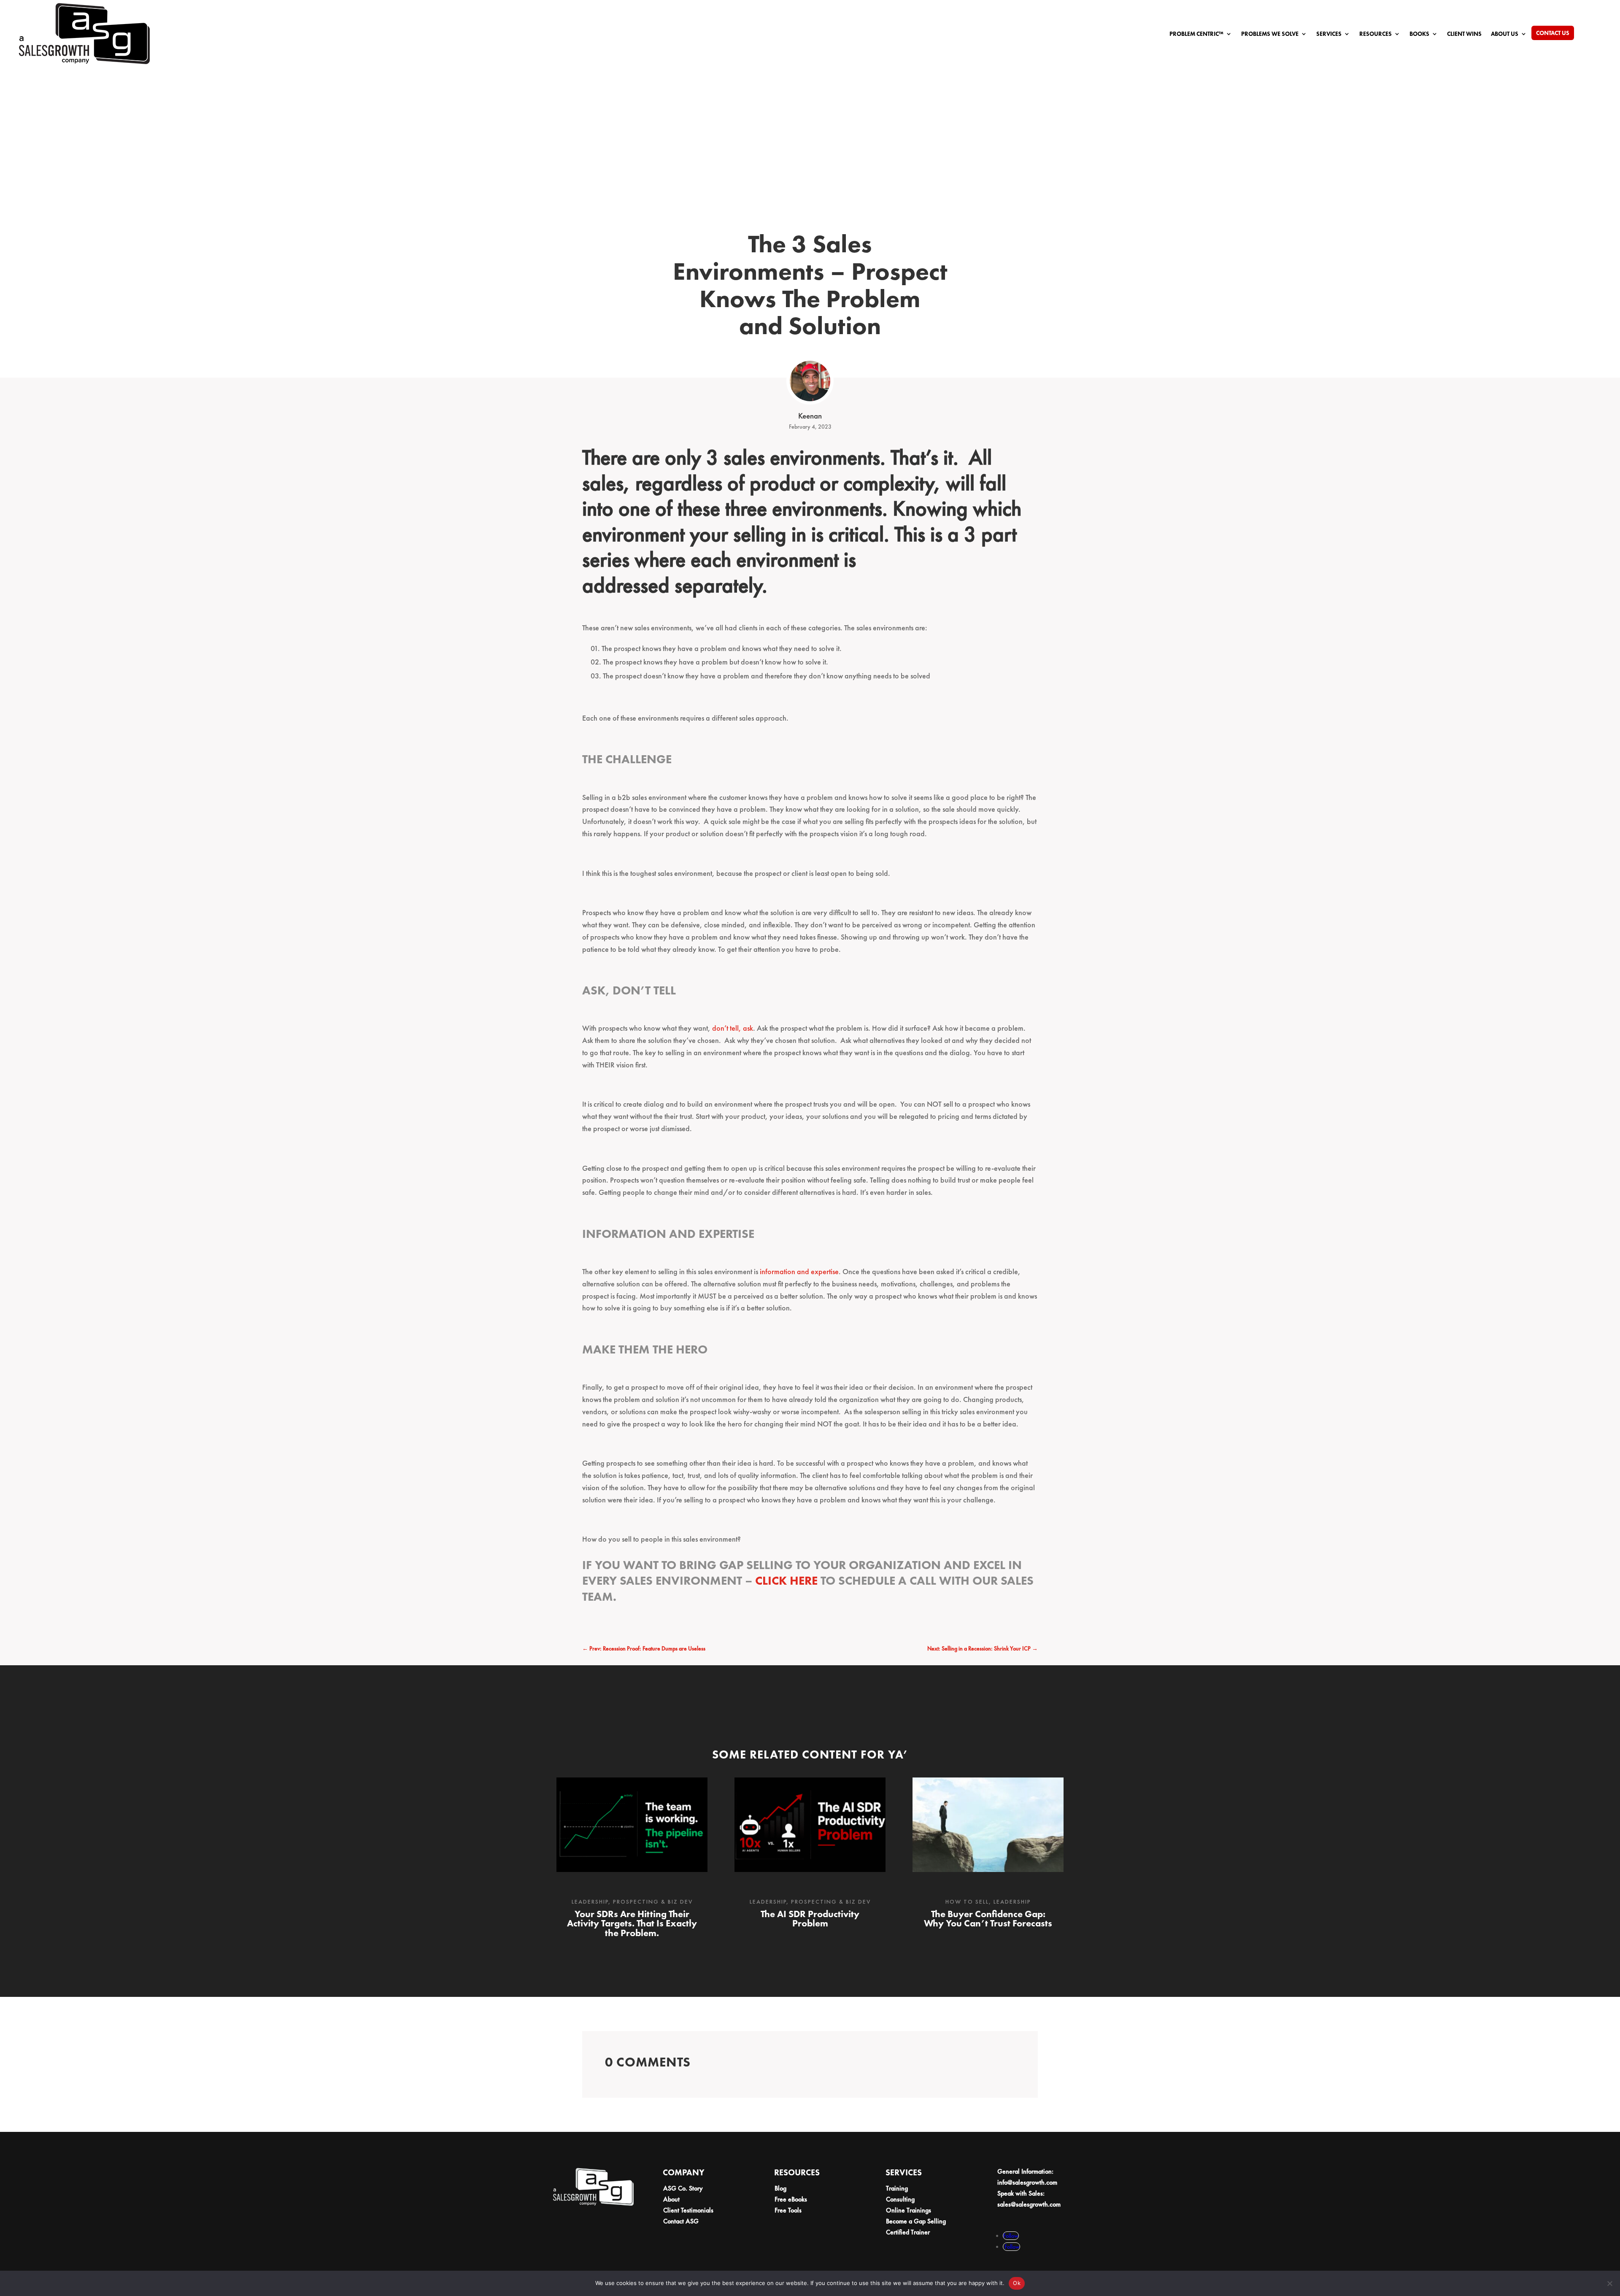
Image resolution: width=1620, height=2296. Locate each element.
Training (897, 2188)
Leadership (590, 1902)
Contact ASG (681, 2221)
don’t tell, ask (733, 1028)
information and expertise (799, 1271)
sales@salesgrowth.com (1029, 2204)
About (671, 2199)
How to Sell (967, 1902)
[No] (1609, 2283)
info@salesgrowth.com (1027, 2182)
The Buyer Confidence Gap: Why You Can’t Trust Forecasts (988, 1919)
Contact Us (1553, 33)
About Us (1505, 34)
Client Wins (1464, 34)
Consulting (900, 2199)
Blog (780, 2188)
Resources (1376, 34)
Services (1329, 34)
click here (786, 1581)
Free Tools (788, 2210)
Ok (1017, 2283)
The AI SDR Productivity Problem (810, 1919)
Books (1419, 34)
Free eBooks (791, 2199)
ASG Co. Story (683, 2188)
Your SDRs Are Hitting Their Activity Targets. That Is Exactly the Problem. (632, 1923)
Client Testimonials (688, 2210)
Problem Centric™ (1196, 34)
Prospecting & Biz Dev (653, 1902)
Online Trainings (909, 2210)
